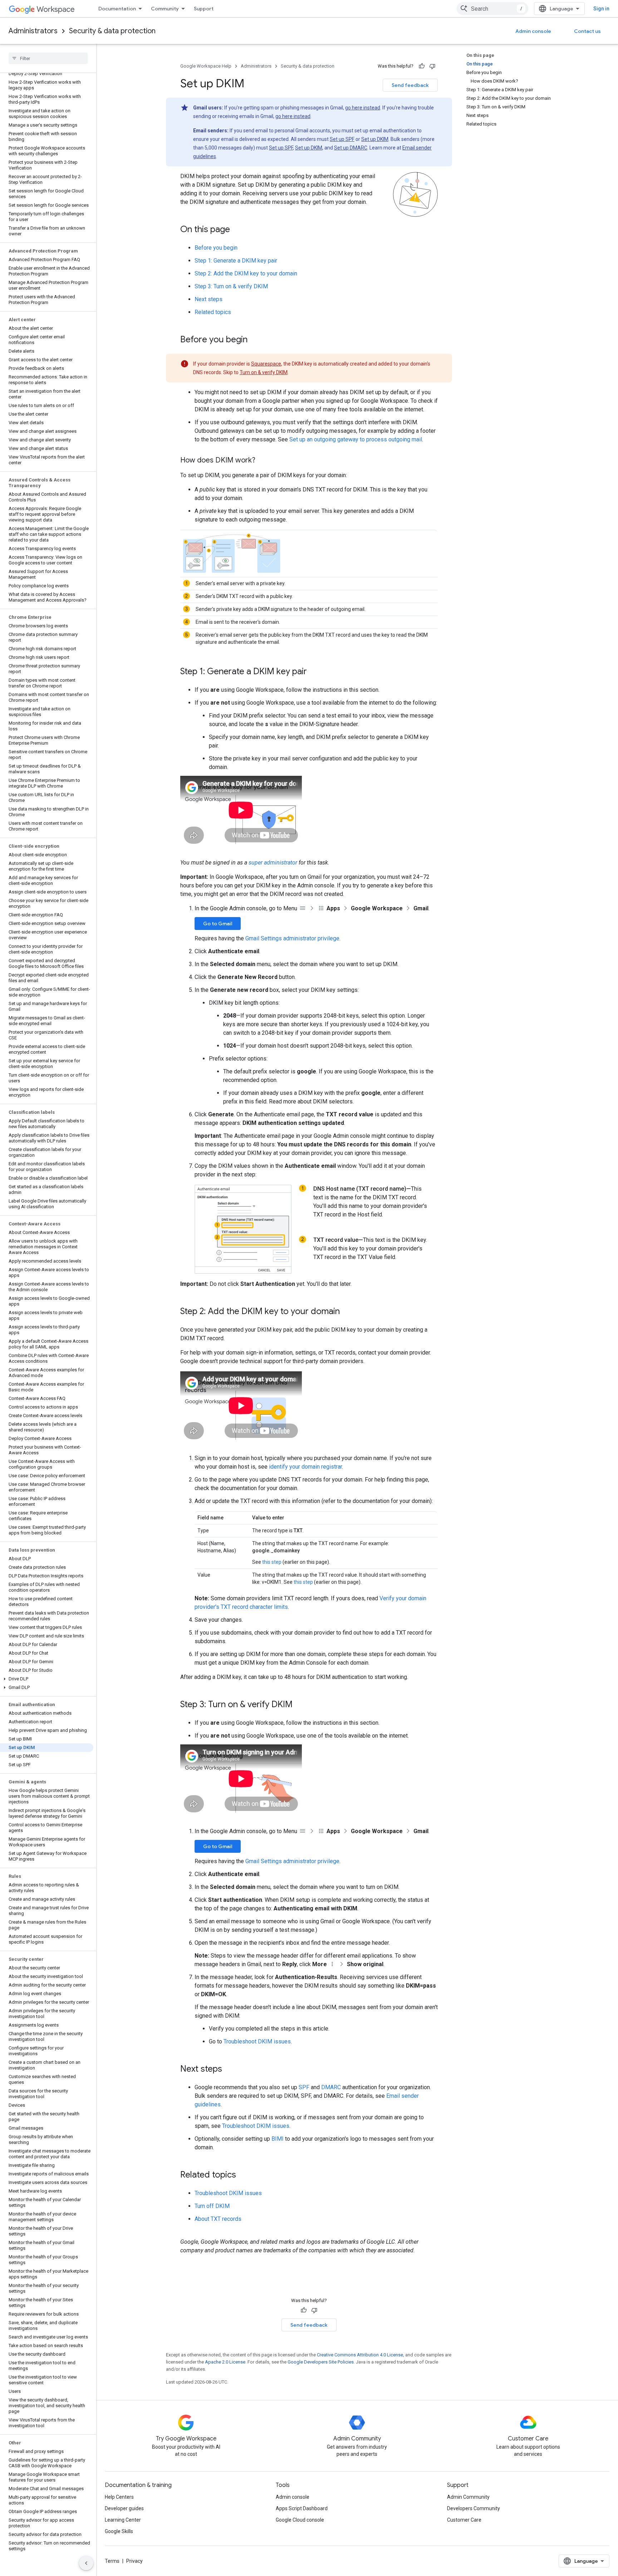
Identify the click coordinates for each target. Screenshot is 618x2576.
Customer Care (464, 2520)
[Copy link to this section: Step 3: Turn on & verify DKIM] (300, 1705)
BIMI (278, 2139)
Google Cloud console (300, 2520)
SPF (304, 2087)
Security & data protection (112, 31)
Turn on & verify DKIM (264, 372)
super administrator (273, 863)
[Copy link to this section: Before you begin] (255, 340)
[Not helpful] (432, 66)
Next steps (209, 299)
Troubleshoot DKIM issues (257, 2041)
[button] (47, 1679)
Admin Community (468, 2497)
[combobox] (492, 9)
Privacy (134, 2561)
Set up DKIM (375, 139)
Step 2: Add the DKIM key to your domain (246, 273)
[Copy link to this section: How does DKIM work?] (263, 461)
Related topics (213, 312)
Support (204, 9)
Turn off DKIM (212, 2206)
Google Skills (119, 2531)
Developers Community (474, 2508)
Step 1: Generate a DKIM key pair (236, 261)
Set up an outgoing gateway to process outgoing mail (356, 439)
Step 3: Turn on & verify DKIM (231, 286)
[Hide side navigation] (86, 2563)
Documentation (117, 9)
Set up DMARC (351, 148)
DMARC (331, 2087)
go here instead (363, 108)
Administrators (33, 31)
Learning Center (123, 2520)
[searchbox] (48, 58)
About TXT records (218, 2219)
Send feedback (410, 85)
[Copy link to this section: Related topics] (243, 2175)
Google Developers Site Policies (321, 2362)
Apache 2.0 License (225, 2362)
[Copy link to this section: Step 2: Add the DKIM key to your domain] (347, 1312)
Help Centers (119, 2497)
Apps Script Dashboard (302, 2508)
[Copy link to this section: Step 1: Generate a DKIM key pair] (314, 672)
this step (272, 1562)
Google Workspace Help (206, 66)
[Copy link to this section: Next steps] (229, 2070)
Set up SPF (342, 139)
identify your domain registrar (305, 1467)
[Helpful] (422, 66)
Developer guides (124, 2508)
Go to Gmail (218, 924)
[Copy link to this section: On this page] (237, 230)
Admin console (533, 31)
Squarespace (266, 364)
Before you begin (216, 248)
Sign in (601, 9)
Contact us (587, 31)
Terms (112, 2561)
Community (165, 9)
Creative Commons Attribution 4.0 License (360, 2355)
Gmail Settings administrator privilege (292, 938)
